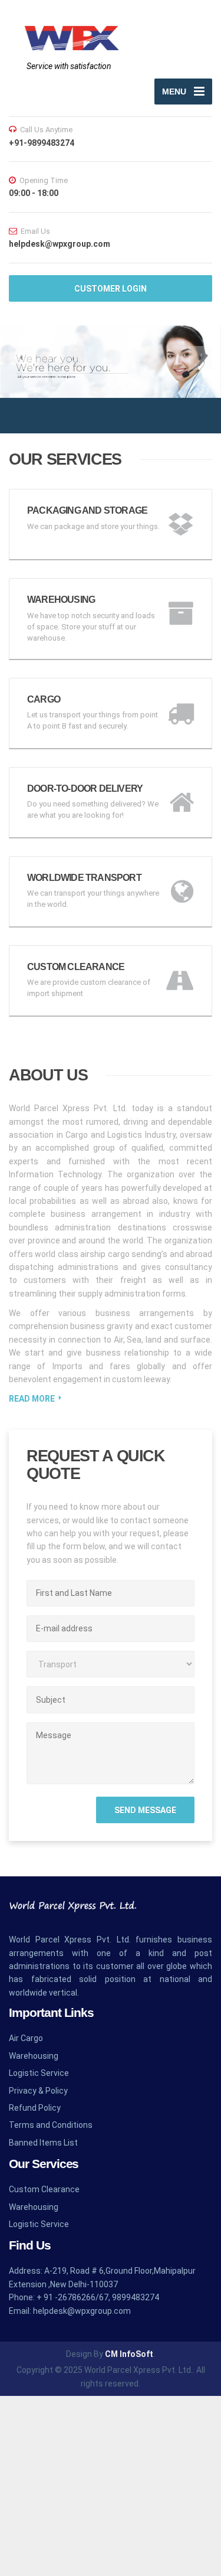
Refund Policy (35, 2108)
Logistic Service (39, 2073)
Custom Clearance (44, 2189)
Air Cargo (26, 2038)
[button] (21, 358)
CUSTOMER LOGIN (111, 289)
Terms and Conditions (51, 2125)
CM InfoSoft (129, 2354)
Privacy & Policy (38, 2091)
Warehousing (34, 2056)
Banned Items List (43, 2143)
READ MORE (32, 1399)
